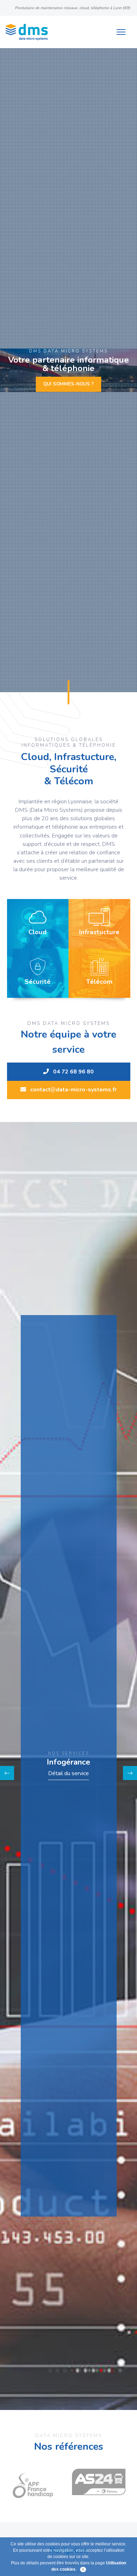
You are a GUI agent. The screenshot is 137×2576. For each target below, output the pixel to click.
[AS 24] (99, 2482)
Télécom (99, 982)
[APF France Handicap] (38, 2482)
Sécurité (38, 982)
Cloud (38, 932)
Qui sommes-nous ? (68, 384)
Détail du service (68, 1774)
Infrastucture (99, 932)
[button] (7, 1773)
